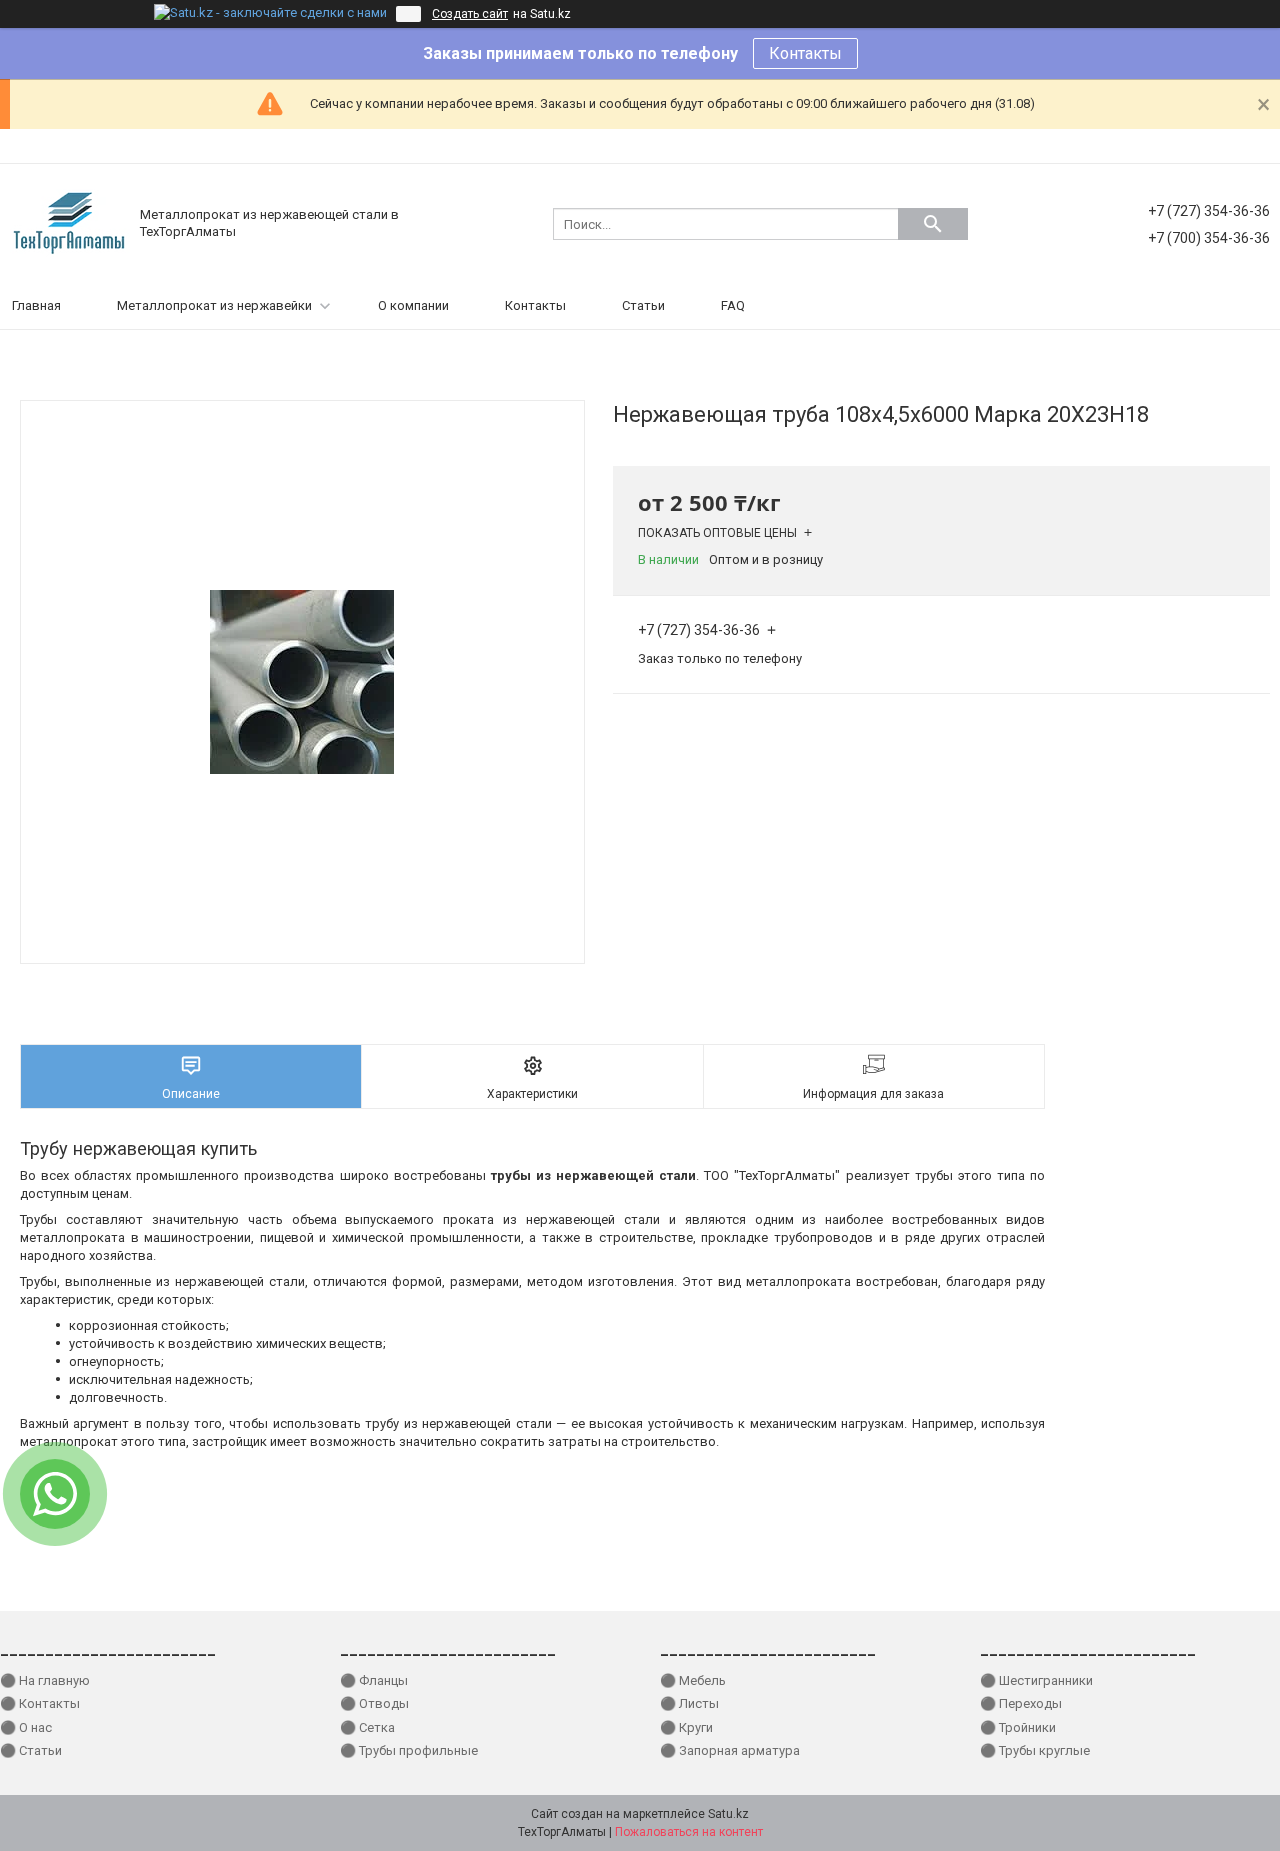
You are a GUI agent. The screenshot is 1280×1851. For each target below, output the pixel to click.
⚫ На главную (45, 1680)
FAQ (733, 305)
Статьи (643, 305)
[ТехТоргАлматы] (70, 222)
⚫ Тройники (1018, 1727)
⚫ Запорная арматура (730, 1750)
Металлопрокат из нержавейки (214, 305)
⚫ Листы (689, 1703)
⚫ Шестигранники (1036, 1680)
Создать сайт (470, 14)
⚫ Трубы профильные (409, 1750)
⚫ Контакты (40, 1703)
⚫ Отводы (374, 1703)
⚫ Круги (686, 1727)
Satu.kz (728, 1814)
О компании (413, 305)
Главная (36, 305)
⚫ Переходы (1021, 1703)
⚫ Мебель (693, 1680)
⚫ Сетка (367, 1727)
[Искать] (933, 224)
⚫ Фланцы (374, 1680)
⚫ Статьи (31, 1750)
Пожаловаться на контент (689, 1832)
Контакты (805, 53)
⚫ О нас (26, 1727)
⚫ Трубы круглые (1035, 1750)
